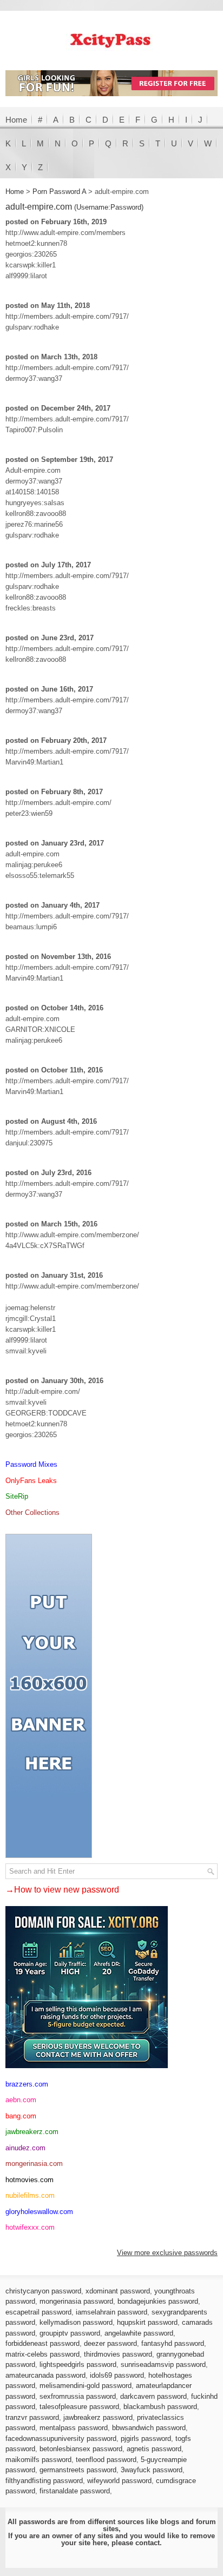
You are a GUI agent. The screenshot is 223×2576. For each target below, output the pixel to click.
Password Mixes (31, 1464)
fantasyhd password (173, 2343)
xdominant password (118, 2291)
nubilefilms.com (30, 2195)
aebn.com (21, 2100)
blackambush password (160, 2407)
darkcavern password (153, 2396)
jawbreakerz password (98, 2417)
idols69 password (117, 2375)
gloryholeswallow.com (39, 2212)
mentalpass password (74, 2428)
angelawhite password (139, 2333)
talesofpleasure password (79, 2407)
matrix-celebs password (42, 2354)
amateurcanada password (45, 2375)
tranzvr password (32, 2417)
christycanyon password (43, 2291)
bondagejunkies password (158, 2301)
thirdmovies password (118, 2354)
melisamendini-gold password (86, 2386)
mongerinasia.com (34, 2164)
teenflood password (106, 2460)
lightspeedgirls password (78, 2364)
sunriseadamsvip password (163, 2364)
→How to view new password (62, 1890)
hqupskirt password (147, 2322)
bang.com (21, 2116)
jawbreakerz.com (32, 2132)
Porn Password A (59, 192)
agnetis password (154, 2449)
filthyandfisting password (44, 2481)
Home (16, 120)
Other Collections (32, 1512)
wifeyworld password (119, 2481)
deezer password (110, 2343)
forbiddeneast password (42, 2343)
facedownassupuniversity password (61, 2439)
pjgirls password (146, 2439)
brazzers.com (27, 2084)
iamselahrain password (111, 2312)
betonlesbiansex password (81, 2449)
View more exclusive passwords (167, 2253)
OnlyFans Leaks (31, 1481)
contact (147, 2543)
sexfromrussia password (78, 2396)
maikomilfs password (38, 2460)
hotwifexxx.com (30, 2227)
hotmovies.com (29, 2180)
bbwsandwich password (149, 2428)
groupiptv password (70, 2333)
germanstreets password (78, 2470)
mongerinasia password (76, 2301)
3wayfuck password (152, 2470)
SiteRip (17, 1496)
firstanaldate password (75, 2491)
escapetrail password (38, 2312)
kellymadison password (76, 2322)
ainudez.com (25, 2148)
